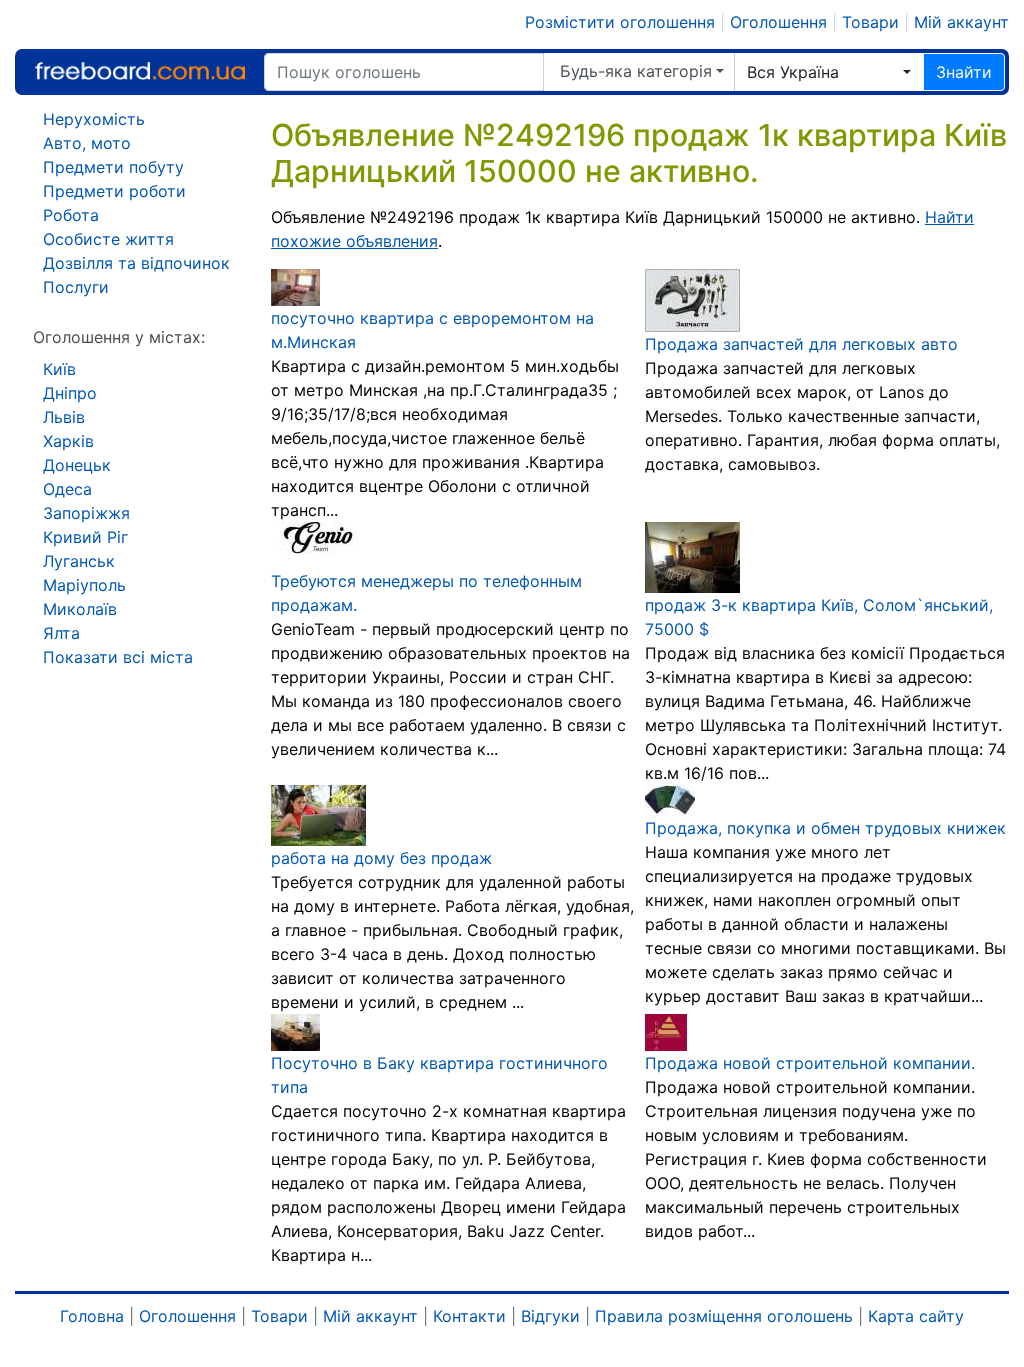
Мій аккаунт (961, 22)
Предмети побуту (113, 167)
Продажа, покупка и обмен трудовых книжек (825, 828)
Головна (92, 1316)
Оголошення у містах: (119, 337)
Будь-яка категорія (636, 71)
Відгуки (550, 1316)
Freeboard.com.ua (140, 71)
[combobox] (829, 72)
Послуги (76, 287)
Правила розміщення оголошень (724, 1316)
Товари (870, 22)
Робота (71, 215)
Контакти (469, 1316)
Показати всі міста (118, 657)
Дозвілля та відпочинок (136, 263)
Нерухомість (94, 119)
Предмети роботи (114, 191)
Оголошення (778, 22)
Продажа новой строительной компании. (810, 1063)
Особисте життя (108, 239)
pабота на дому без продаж (381, 858)
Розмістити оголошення (620, 22)
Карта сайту (916, 1316)
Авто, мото (87, 143)
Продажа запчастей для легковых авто (801, 344)
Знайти (964, 72)
